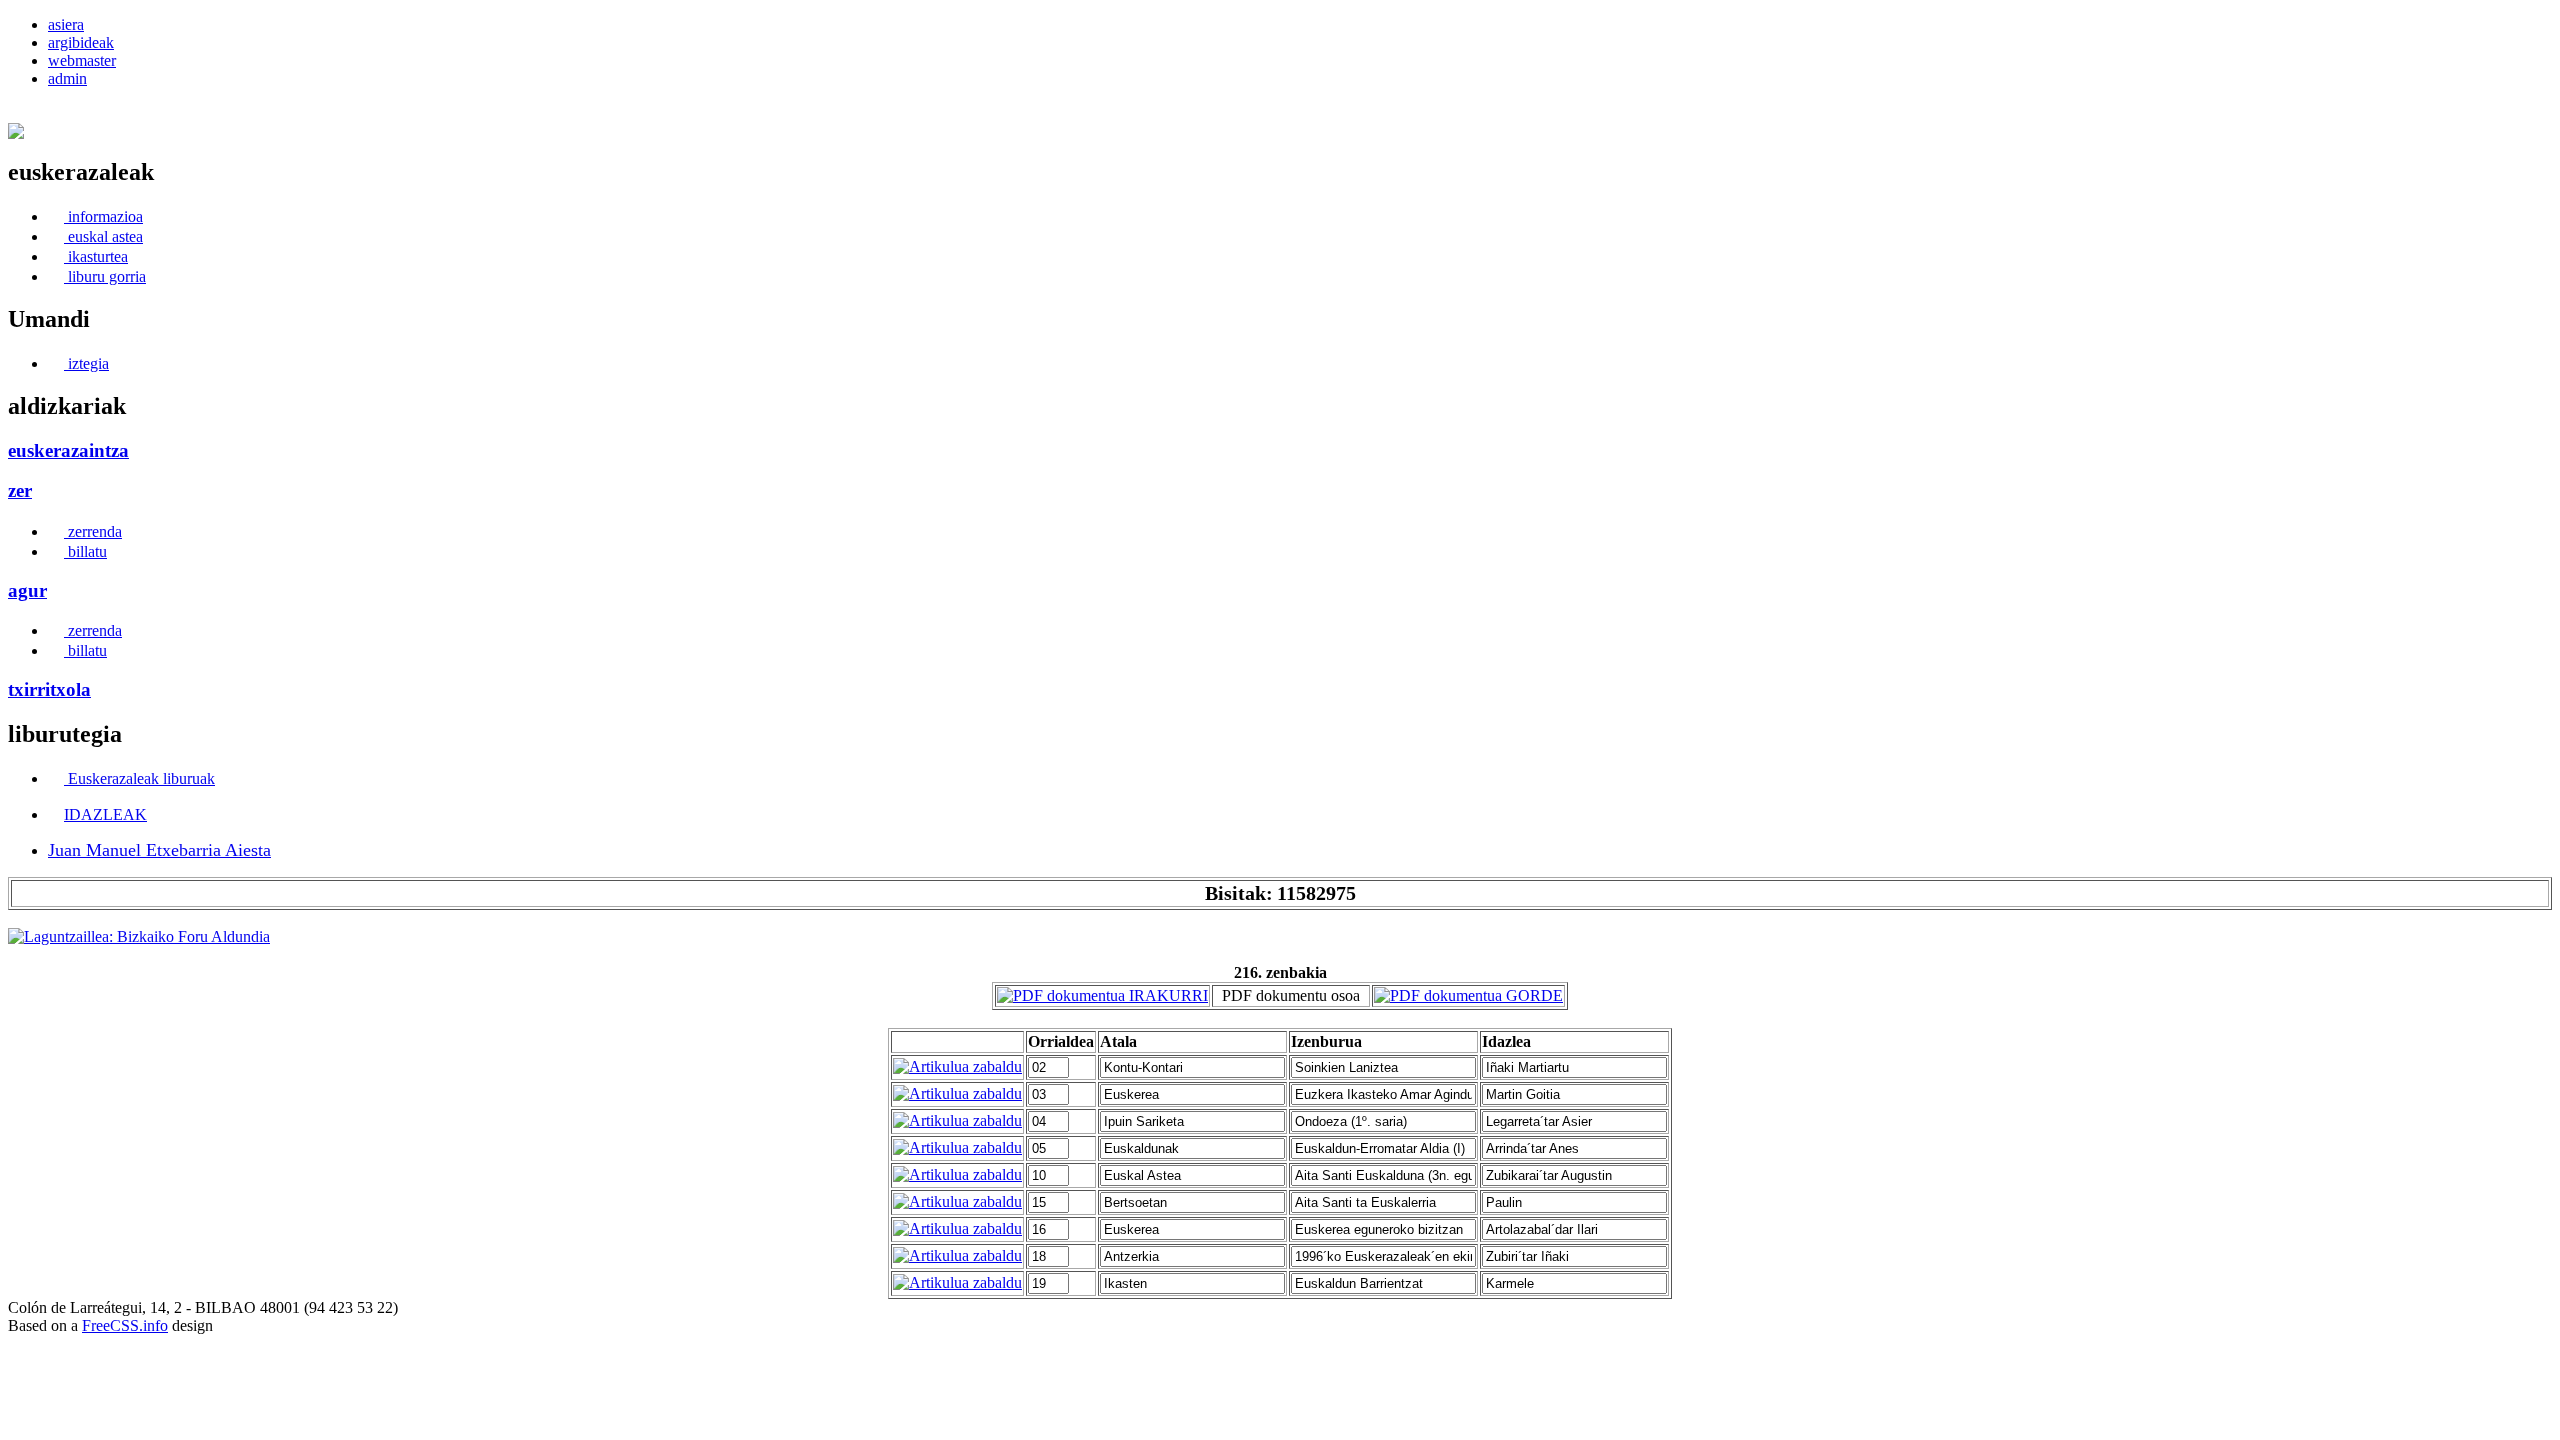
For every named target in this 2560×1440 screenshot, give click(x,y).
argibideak (81, 42)
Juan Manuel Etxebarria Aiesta (159, 850)
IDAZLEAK (105, 814)
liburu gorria (105, 276)
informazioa (103, 216)
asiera (66, 24)
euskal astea (103, 236)
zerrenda (93, 531)
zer (20, 490)
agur (27, 590)
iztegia (86, 363)
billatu (85, 551)
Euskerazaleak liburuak (139, 778)
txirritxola (49, 689)
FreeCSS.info (125, 1325)
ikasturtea (96, 256)
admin (67, 78)
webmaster (82, 60)
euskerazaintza (68, 450)
